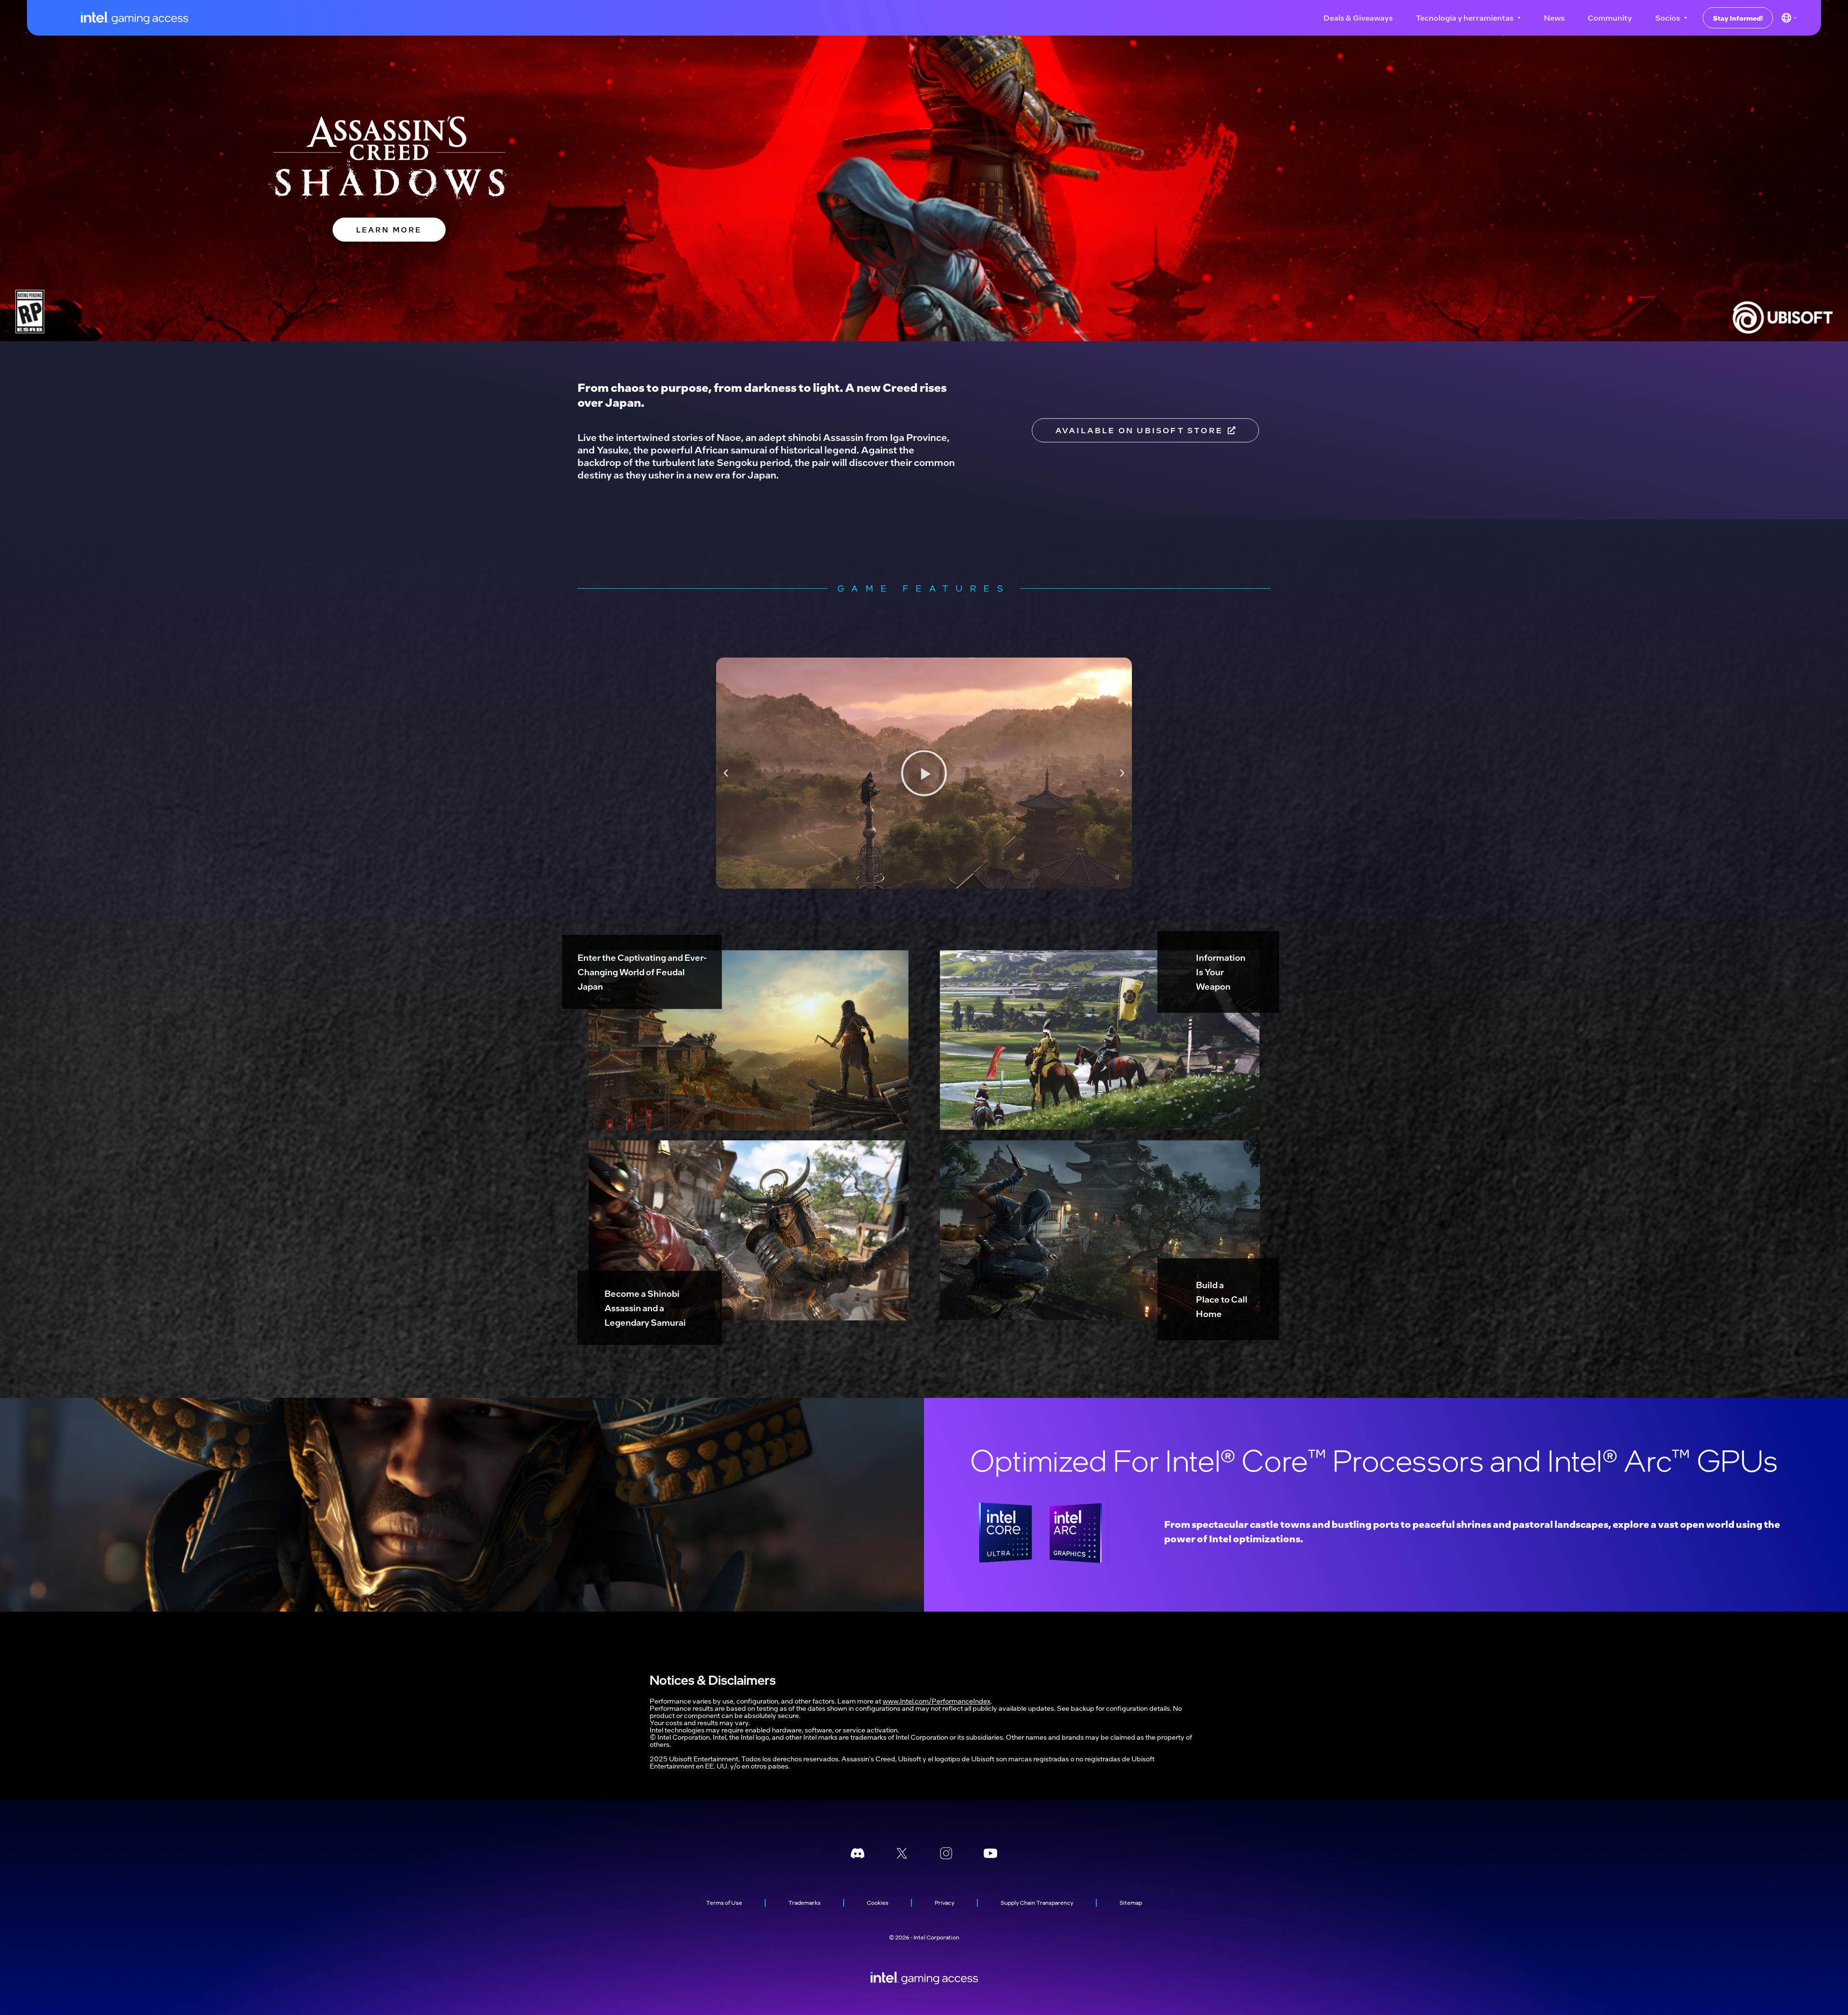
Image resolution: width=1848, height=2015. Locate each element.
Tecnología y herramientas (1465, 18)
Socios (1668, 18)
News (1554, 18)
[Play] (924, 773)
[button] (726, 773)
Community (1610, 18)
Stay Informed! (1738, 18)
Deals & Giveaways (1358, 18)
